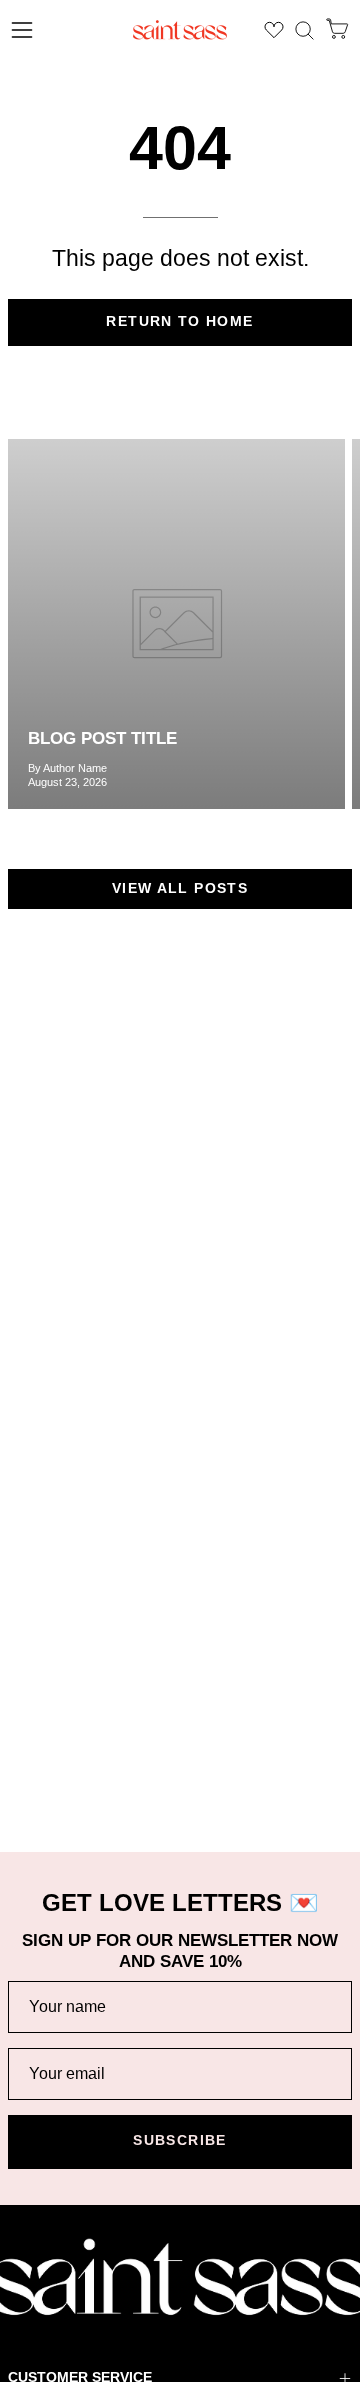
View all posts (180, 888)
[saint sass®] (180, 30)
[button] (304, 30)
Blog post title (102, 738)
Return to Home (179, 321)
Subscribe (179, 2140)
